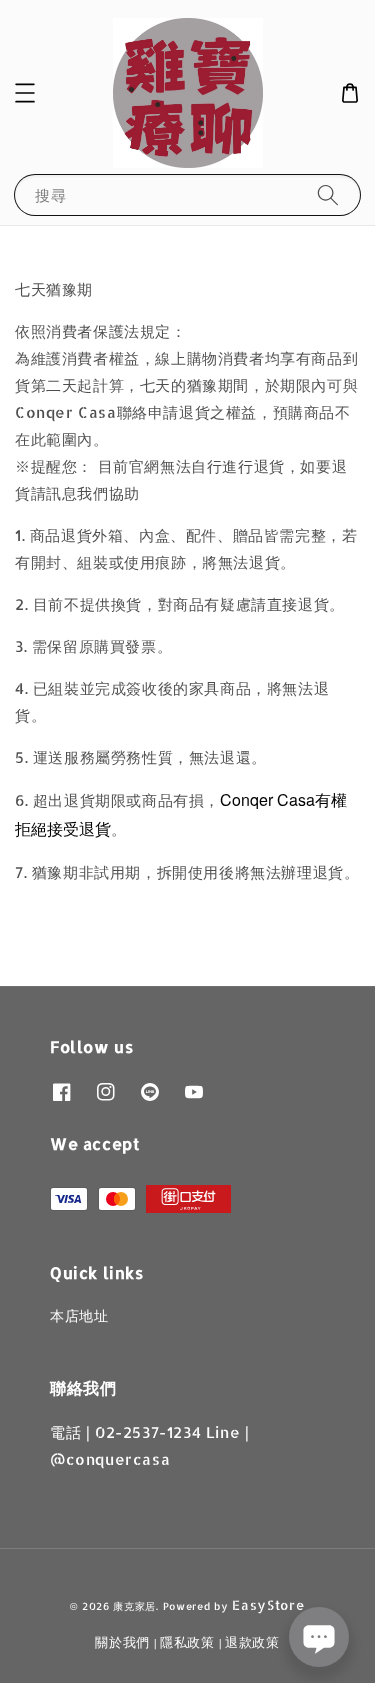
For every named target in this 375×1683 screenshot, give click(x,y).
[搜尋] (328, 194)
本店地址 (79, 1315)
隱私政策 (187, 1642)
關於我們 (122, 1642)
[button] (25, 93)
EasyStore (268, 1605)
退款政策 (252, 1642)
